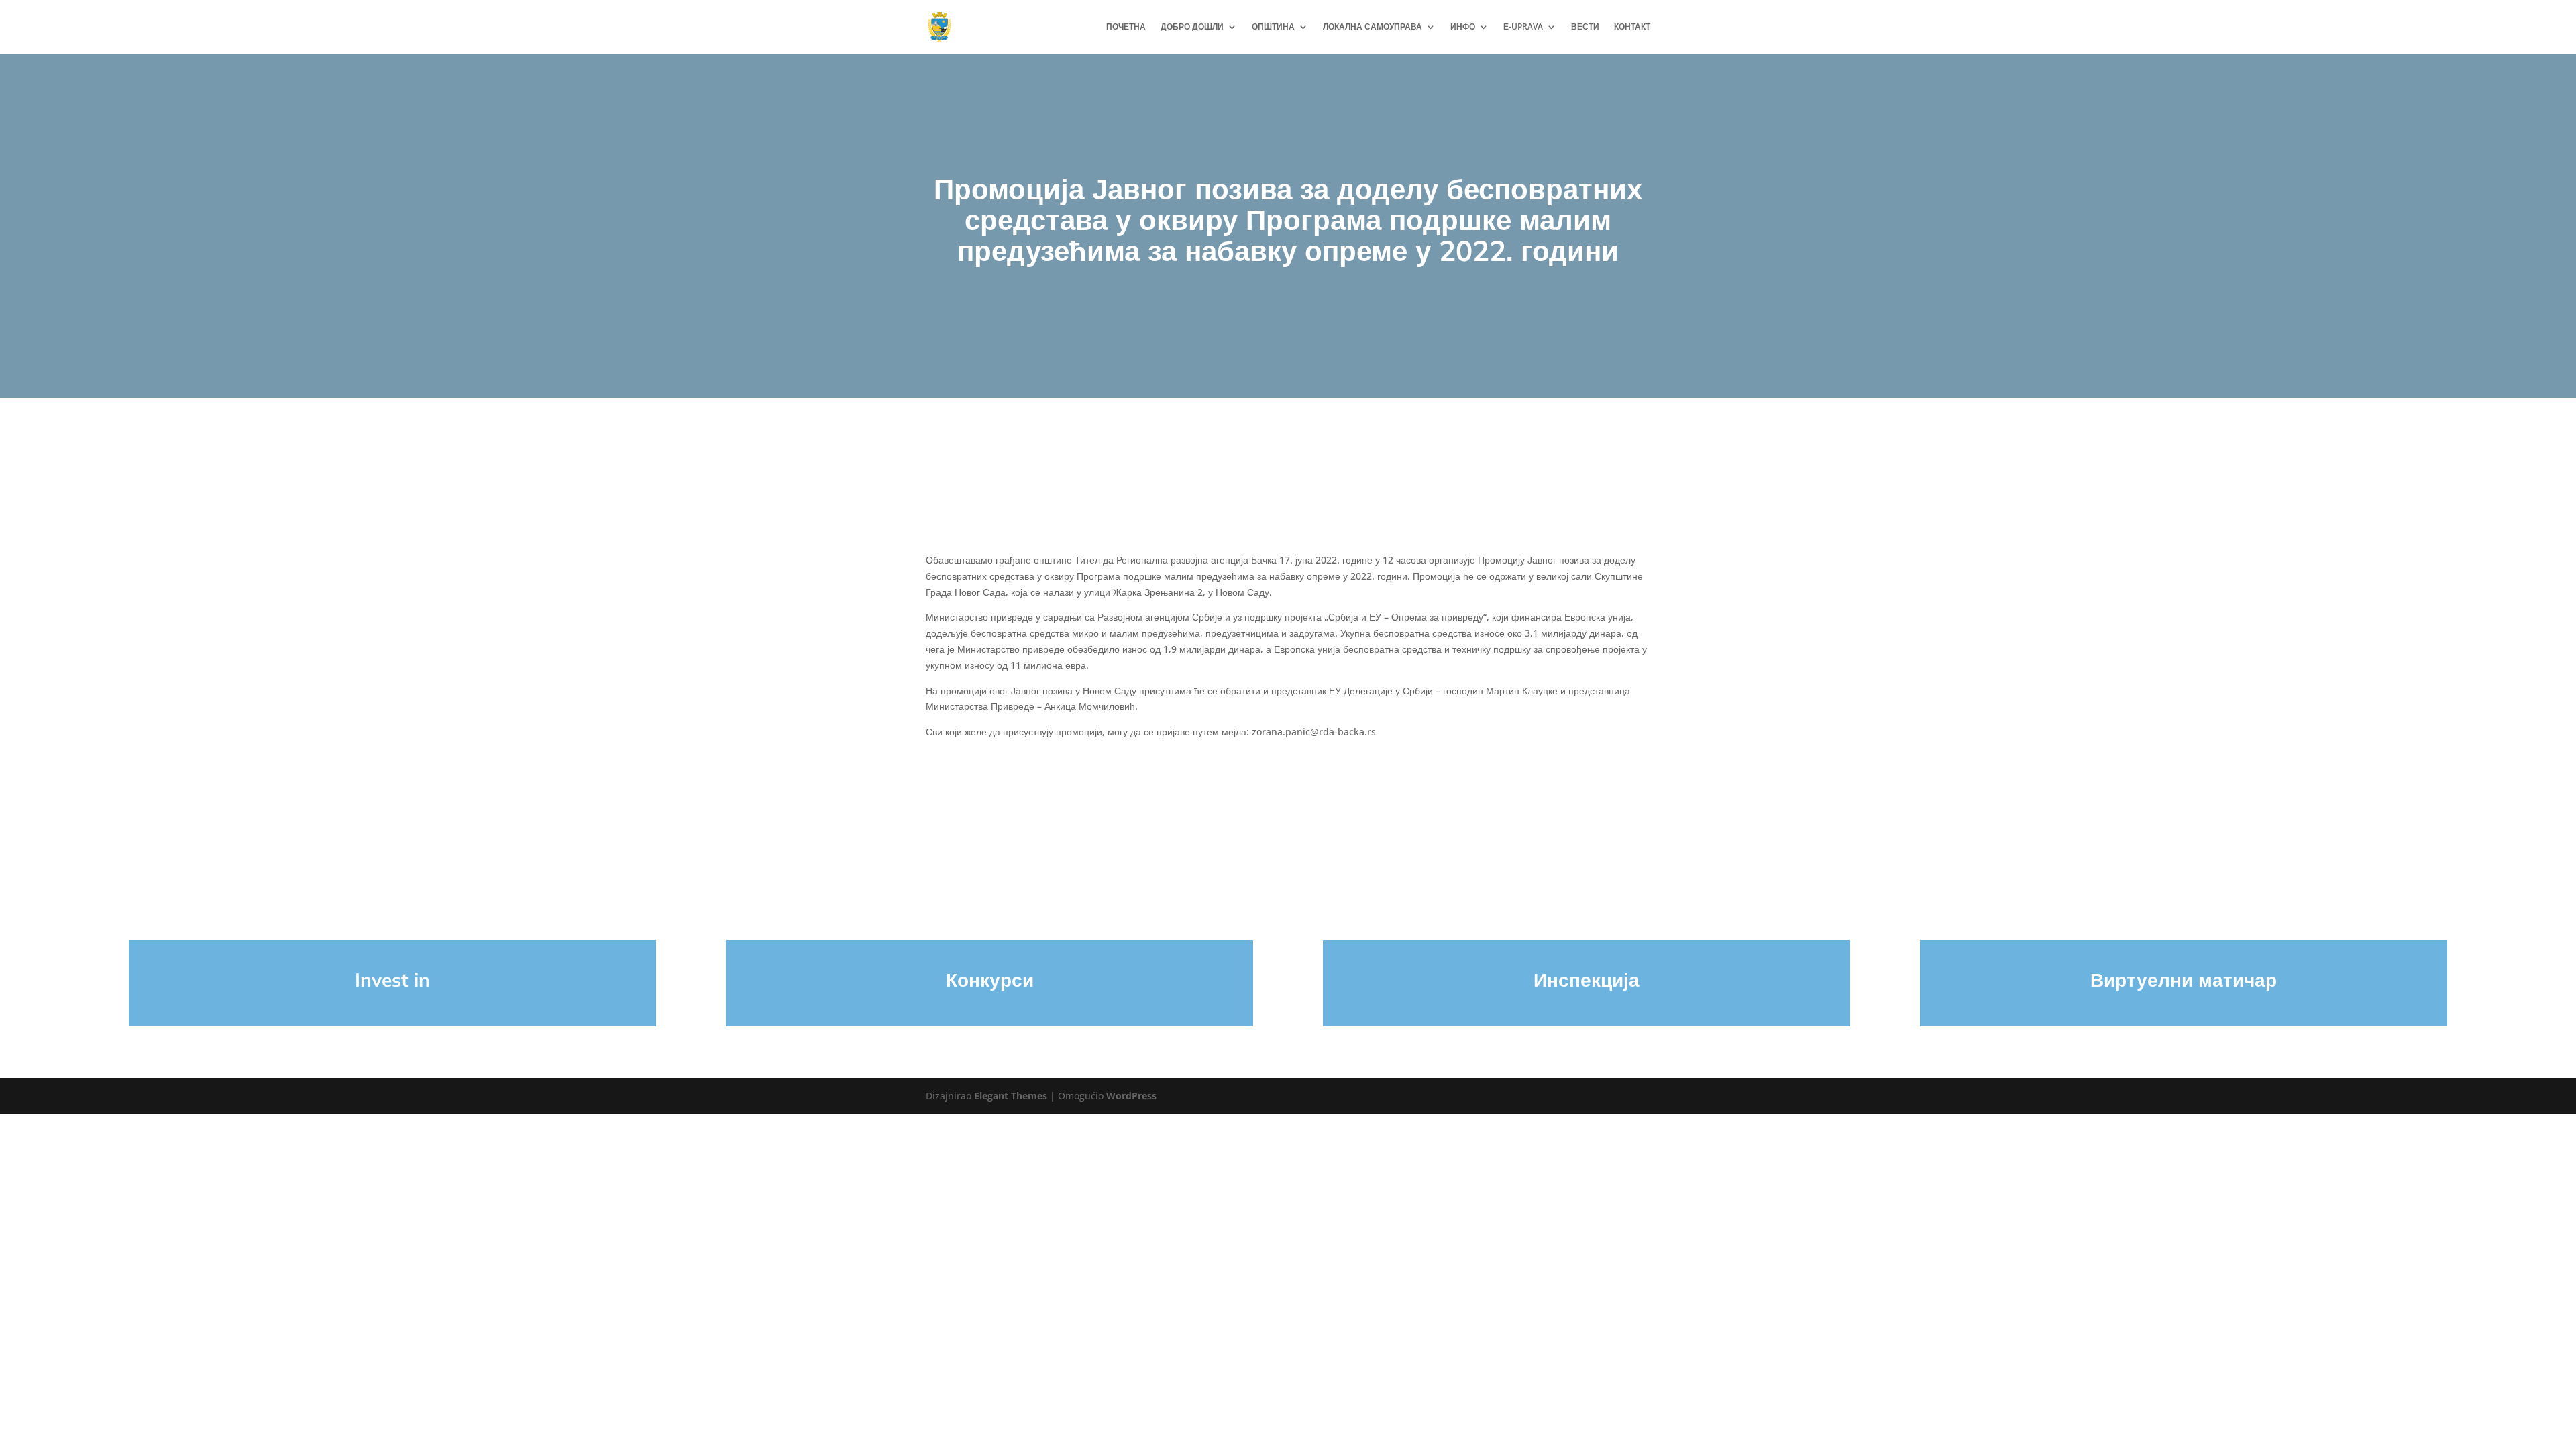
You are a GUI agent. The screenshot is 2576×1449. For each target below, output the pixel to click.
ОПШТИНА (1273, 27)
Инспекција (1587, 980)
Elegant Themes (1011, 1096)
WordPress (1131, 1096)
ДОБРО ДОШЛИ (1192, 27)
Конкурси (990, 980)
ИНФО (1463, 27)
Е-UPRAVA (1523, 27)
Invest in (392, 980)
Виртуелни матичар (2184, 980)
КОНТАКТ (1632, 27)
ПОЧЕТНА (1126, 27)
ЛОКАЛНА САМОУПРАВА (1373, 27)
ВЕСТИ (1585, 27)
